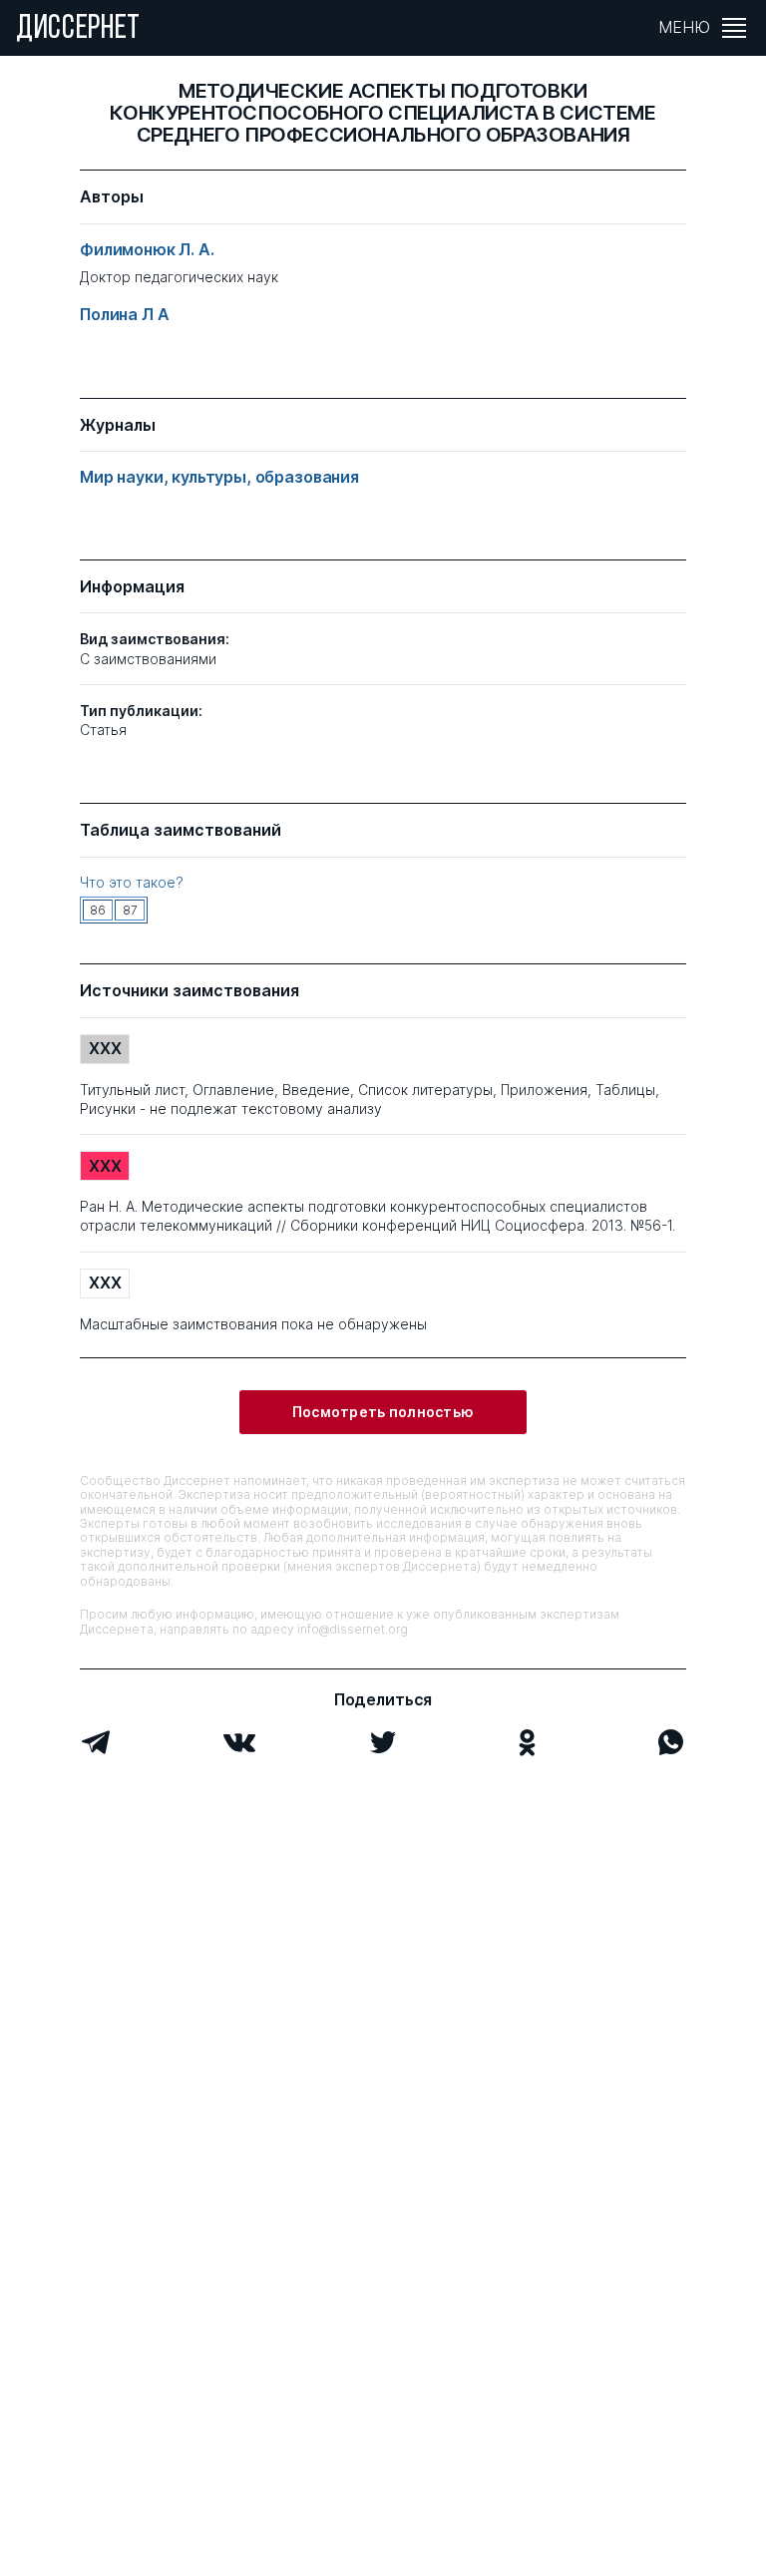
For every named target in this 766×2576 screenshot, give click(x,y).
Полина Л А (124, 315)
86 (98, 910)
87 (130, 910)
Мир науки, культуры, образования (219, 477)
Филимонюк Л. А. (147, 250)
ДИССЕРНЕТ (78, 30)
